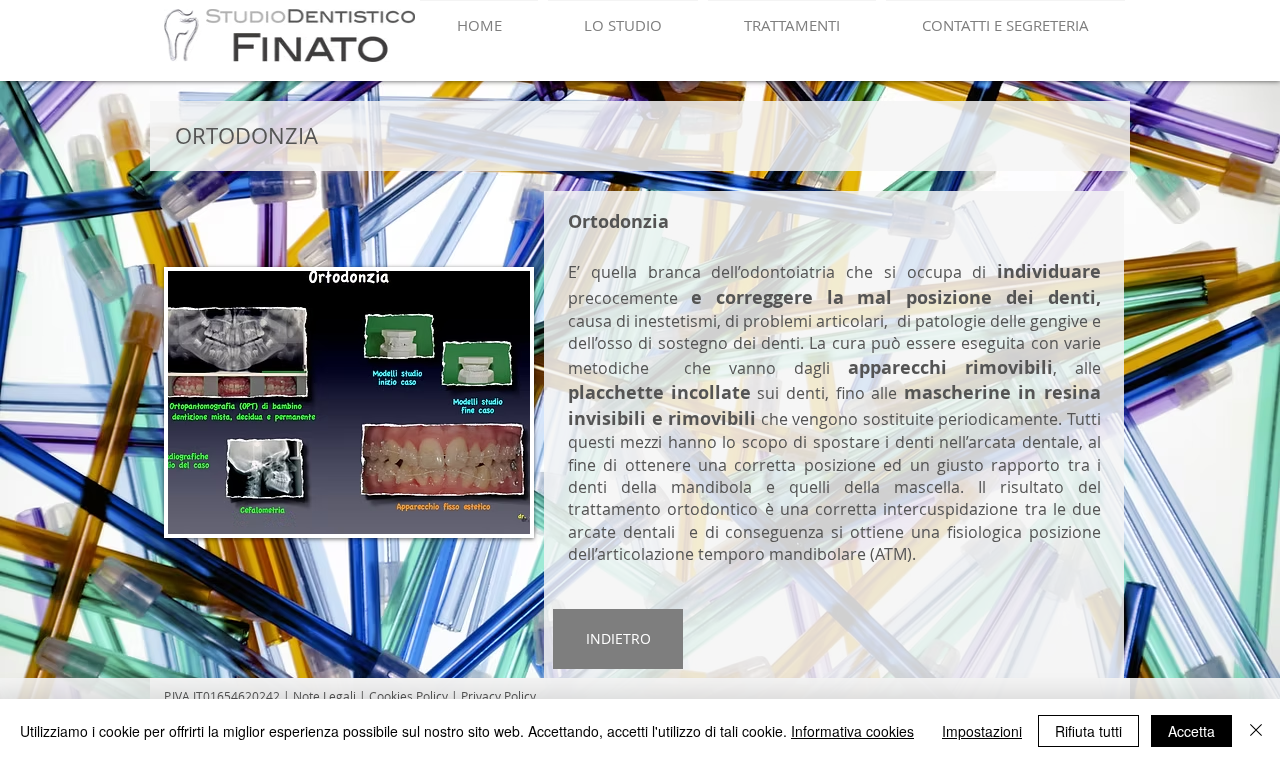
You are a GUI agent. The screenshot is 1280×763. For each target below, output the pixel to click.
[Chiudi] (1256, 731)
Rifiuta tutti (1088, 731)
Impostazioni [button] (982, 731)
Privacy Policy (498, 696)
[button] (349, 402)
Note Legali (326, 696)
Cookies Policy (408, 696)
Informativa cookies (852, 731)
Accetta (1191, 731)
